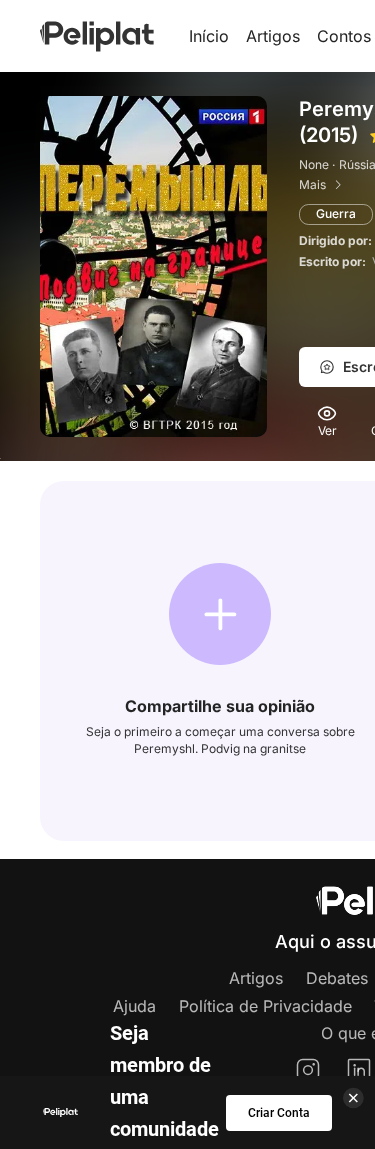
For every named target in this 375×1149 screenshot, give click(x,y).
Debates (337, 978)
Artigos (273, 36)
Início (209, 36)
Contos (344, 36)
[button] (220, 614)
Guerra (336, 213)
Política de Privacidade (265, 1006)
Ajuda (134, 1006)
